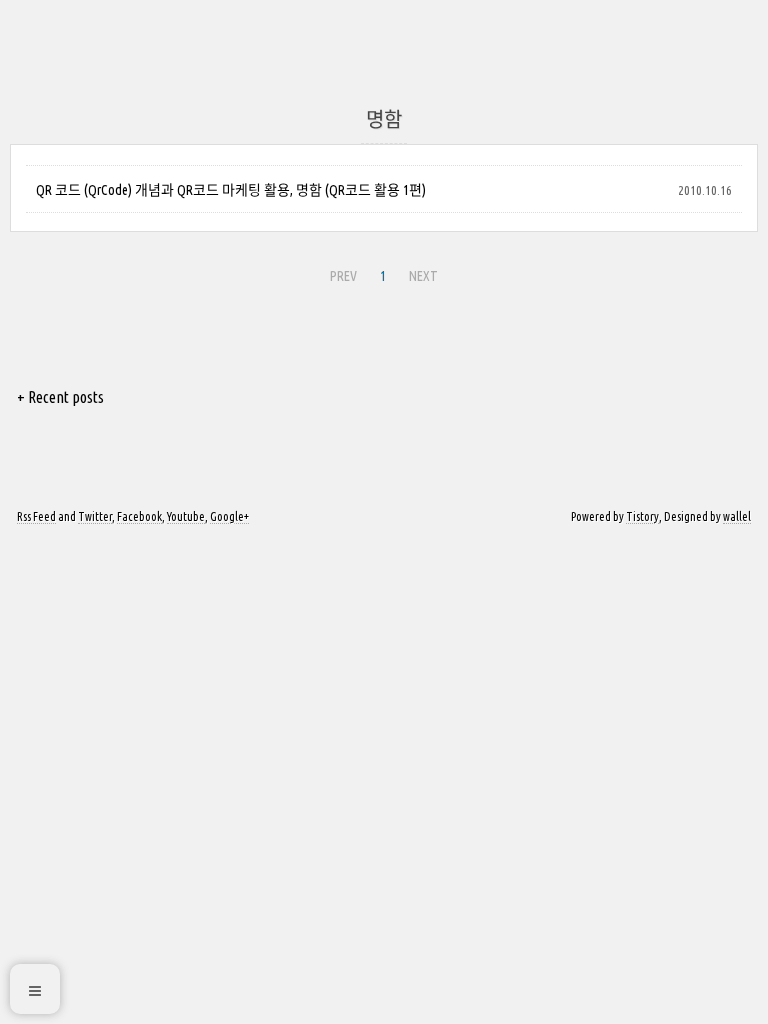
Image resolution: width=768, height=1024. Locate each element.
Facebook (139, 516)
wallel (737, 516)
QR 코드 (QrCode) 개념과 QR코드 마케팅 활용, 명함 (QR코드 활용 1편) (231, 190)
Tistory (642, 516)
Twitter (95, 516)
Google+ (229, 516)
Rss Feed (36, 516)
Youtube (186, 516)
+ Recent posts (60, 397)
